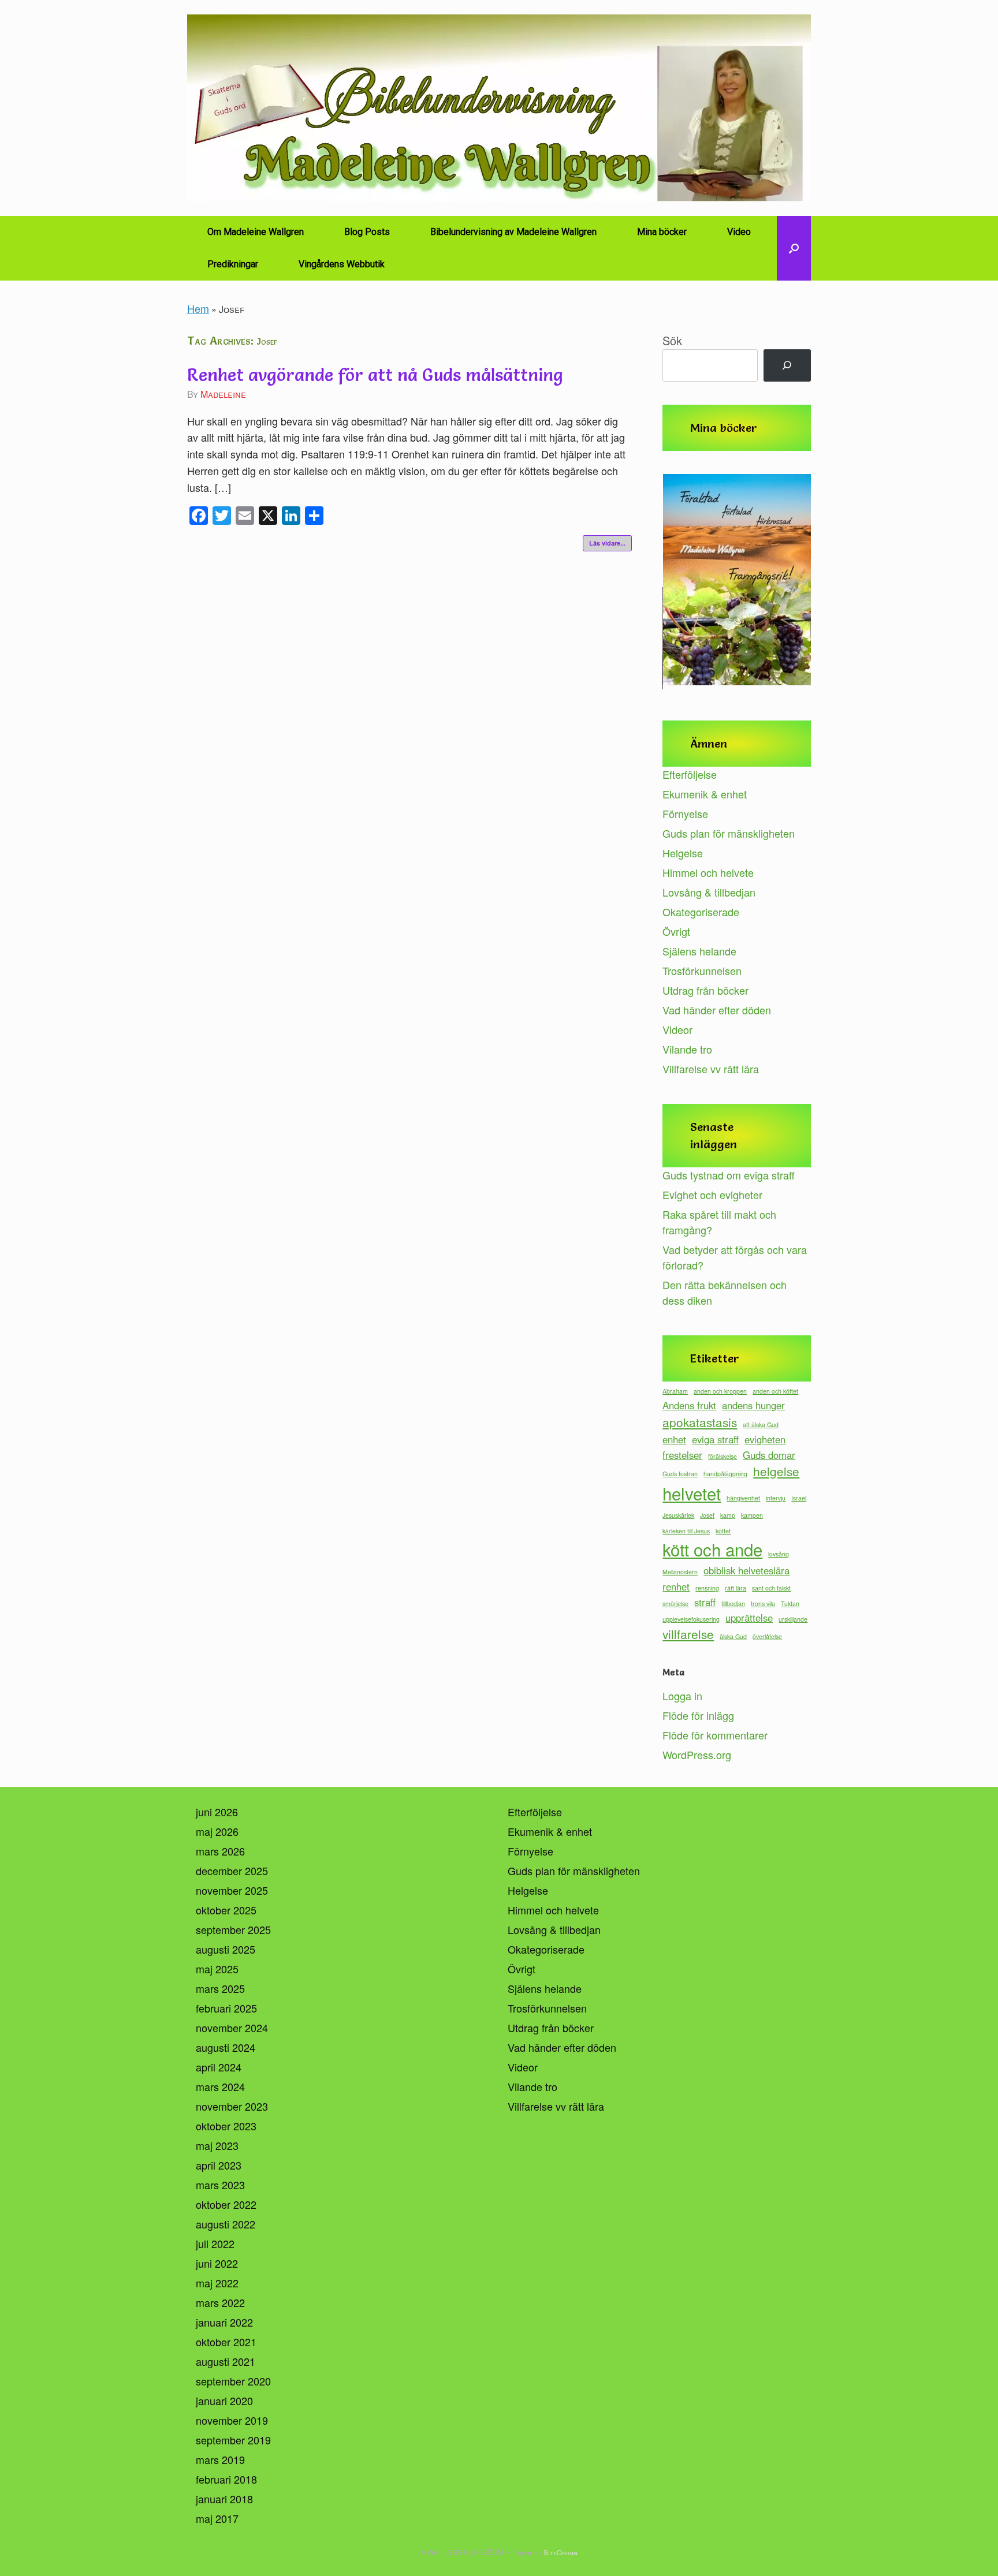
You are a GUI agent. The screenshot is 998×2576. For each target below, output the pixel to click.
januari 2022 (224, 2322)
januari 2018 (224, 2499)
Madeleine (223, 394)
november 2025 (232, 1890)
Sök (672, 340)
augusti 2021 (226, 2361)
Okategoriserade (701, 912)
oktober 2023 (226, 2126)
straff (705, 1602)
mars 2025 (220, 1988)
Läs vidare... (607, 543)
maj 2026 (217, 1831)
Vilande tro (687, 1049)
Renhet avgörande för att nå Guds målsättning (375, 375)
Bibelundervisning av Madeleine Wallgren (513, 232)
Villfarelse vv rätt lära (711, 1069)
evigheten (765, 1439)
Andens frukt (689, 1405)
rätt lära (736, 1588)
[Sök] (787, 365)
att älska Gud (761, 1425)
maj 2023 (217, 2145)
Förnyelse (685, 813)
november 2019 (232, 2420)
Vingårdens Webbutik (342, 264)
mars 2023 (220, 2185)
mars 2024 (220, 2086)
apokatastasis (700, 1422)
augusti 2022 (226, 2224)
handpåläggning (725, 1474)
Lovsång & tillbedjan (709, 892)
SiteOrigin (561, 2552)
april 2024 (219, 2067)
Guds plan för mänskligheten (729, 833)
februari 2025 (226, 2008)
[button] (794, 248)
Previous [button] (677, 583)
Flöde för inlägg (698, 1715)
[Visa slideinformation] (737, 580)
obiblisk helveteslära (746, 1570)
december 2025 (232, 1871)
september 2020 (233, 2381)
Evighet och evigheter (712, 1194)
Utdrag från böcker (705, 990)
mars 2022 (220, 2302)
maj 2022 (217, 2283)
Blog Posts (367, 232)
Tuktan (790, 1604)
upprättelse (749, 1618)
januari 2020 (224, 2400)
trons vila (763, 1604)
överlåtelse (767, 1636)
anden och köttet (775, 1391)
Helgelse (683, 853)
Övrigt (676, 931)
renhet (676, 1586)
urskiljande (793, 1619)
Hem (198, 308)
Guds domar (769, 1455)
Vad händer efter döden (717, 1010)
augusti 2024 (226, 2047)
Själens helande (699, 951)
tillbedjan (733, 1604)
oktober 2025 (226, 1910)
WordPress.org (697, 1754)
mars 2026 (220, 1851)
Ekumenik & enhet (705, 794)
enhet (674, 1439)
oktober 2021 (226, 2342)
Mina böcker (662, 232)
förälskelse (723, 1456)
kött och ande (712, 1549)
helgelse (776, 1471)
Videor (677, 1029)
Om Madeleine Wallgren (256, 232)
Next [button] (796, 583)
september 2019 (233, 2440)
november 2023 (232, 2106)
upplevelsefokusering (691, 1619)
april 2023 (219, 2165)
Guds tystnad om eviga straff (729, 1175)
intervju (776, 1498)
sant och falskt (771, 1588)
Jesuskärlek (678, 1515)
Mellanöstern (680, 1572)
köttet (723, 1531)
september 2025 (233, 1929)
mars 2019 (220, 2459)
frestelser (682, 1455)
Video (739, 232)
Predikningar (233, 264)
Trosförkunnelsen (702, 970)
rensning (707, 1588)
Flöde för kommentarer (715, 1735)
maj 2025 (217, 1969)
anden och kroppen (720, 1391)
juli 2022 (215, 2243)
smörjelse (675, 1604)
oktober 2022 (226, 2204)
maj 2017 (217, 2518)
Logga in (682, 1696)
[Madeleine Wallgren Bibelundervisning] (499, 108)
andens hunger (753, 1405)
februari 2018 (226, 2479)
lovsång (779, 1554)
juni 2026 (217, 1812)
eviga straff (715, 1439)
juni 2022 (217, 2263)
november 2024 (232, 2028)
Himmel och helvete (708, 872)
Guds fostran (680, 1474)
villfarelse (688, 1634)
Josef (707, 1515)
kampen (752, 1515)
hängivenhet (743, 1498)
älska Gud (733, 1636)
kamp (728, 1515)
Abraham (675, 1391)
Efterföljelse (690, 774)
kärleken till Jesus (686, 1531)
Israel (799, 1498)
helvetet (692, 1493)
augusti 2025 (226, 1949)
